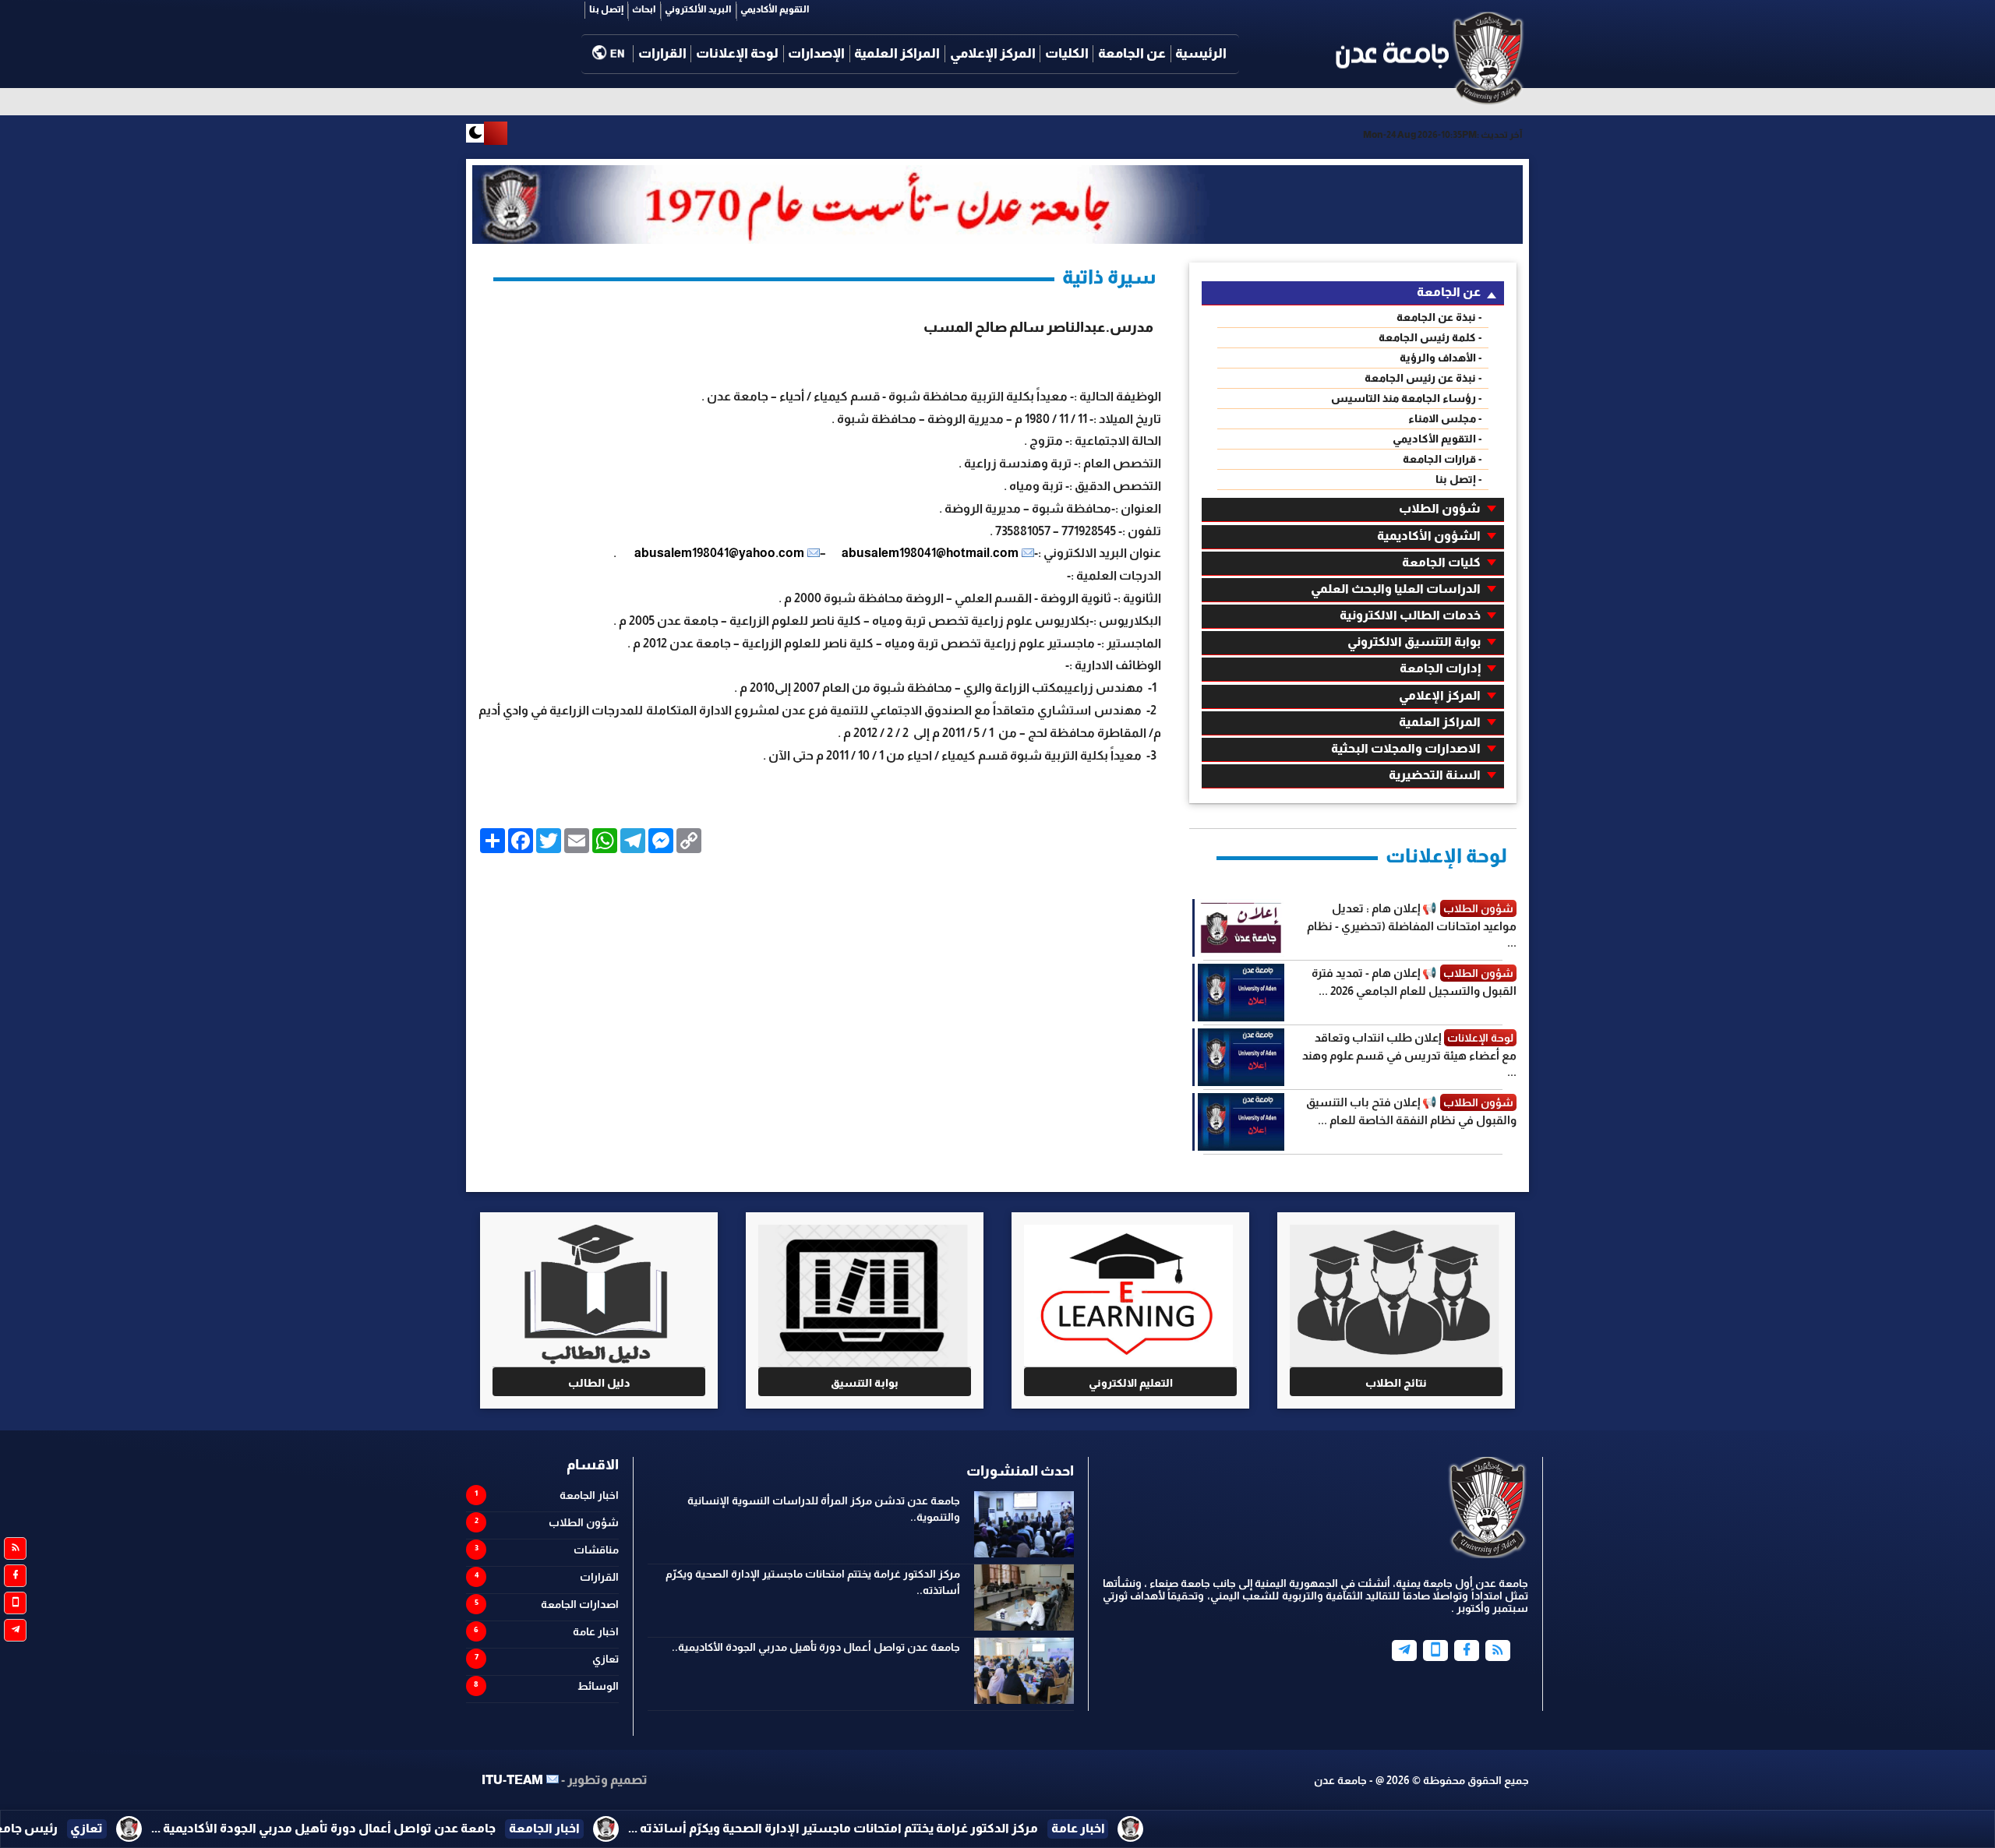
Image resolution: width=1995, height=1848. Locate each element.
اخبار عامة (596, 1631)
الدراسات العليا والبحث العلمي (1396, 589)
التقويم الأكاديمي (775, 9)
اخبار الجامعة (589, 1495)
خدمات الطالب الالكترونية (1410, 615)
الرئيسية (1201, 53)
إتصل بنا (606, 9)
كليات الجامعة (1441, 562)
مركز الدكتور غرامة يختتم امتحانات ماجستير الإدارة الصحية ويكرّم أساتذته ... (1052, 1828)
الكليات (1067, 53)
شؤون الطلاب (1440, 508)
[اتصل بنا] (15, 1603)
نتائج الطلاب (1396, 1383)
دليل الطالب (599, 1383)
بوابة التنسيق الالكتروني (1414, 642)
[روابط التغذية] (15, 1548)
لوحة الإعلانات (737, 53)
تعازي (606, 1659)
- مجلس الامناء (1445, 418)
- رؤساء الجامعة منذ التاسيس (1407, 398)
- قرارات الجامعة (1442, 459)
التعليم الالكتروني (1131, 1383)
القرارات (662, 53)
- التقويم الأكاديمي (1437, 439)
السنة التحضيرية (1435, 775)
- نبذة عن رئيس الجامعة (1423, 378)
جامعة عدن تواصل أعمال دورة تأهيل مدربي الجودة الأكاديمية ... (542, 1828)
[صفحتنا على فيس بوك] (15, 1576)
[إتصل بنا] (1435, 1651)
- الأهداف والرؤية (1441, 358)
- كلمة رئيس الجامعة (1430, 337)
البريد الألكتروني (698, 9)
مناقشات (596, 1550)
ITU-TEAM (512, 1780)
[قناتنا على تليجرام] (15, 1630)
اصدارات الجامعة (580, 1604)
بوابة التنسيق (865, 1383)
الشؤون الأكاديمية (1429, 536)
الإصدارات (816, 53)
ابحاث (644, 9)
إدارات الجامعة (1440, 668)
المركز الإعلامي (993, 53)
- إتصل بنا (1459, 479)
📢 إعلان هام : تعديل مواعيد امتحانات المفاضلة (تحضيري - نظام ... (1412, 925)
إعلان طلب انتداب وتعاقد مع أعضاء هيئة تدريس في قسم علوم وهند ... (1409, 1054)
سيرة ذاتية (1109, 277)
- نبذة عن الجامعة (1439, 317)
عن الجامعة (1132, 53)
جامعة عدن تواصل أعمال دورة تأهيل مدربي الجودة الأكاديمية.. (816, 1647)
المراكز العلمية (897, 53)
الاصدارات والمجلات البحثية (1406, 748)
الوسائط (598, 1686)
